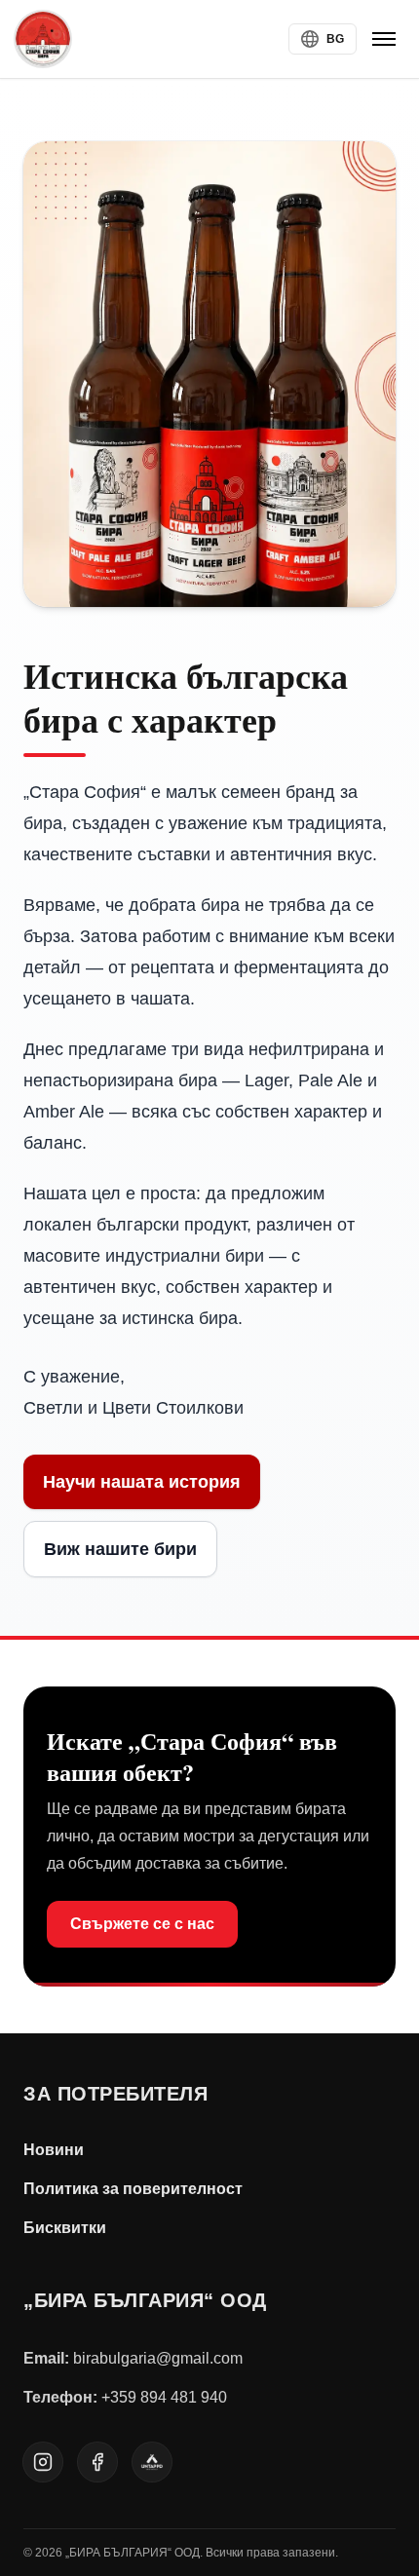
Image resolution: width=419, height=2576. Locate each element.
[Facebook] (97, 2462)
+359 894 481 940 (164, 2397)
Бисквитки (65, 2228)
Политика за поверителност (133, 2189)
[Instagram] (43, 2462)
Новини (54, 2150)
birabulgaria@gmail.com (158, 2358)
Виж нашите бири (120, 1549)
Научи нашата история (142, 1482)
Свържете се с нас (142, 1924)
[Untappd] (152, 2462)
